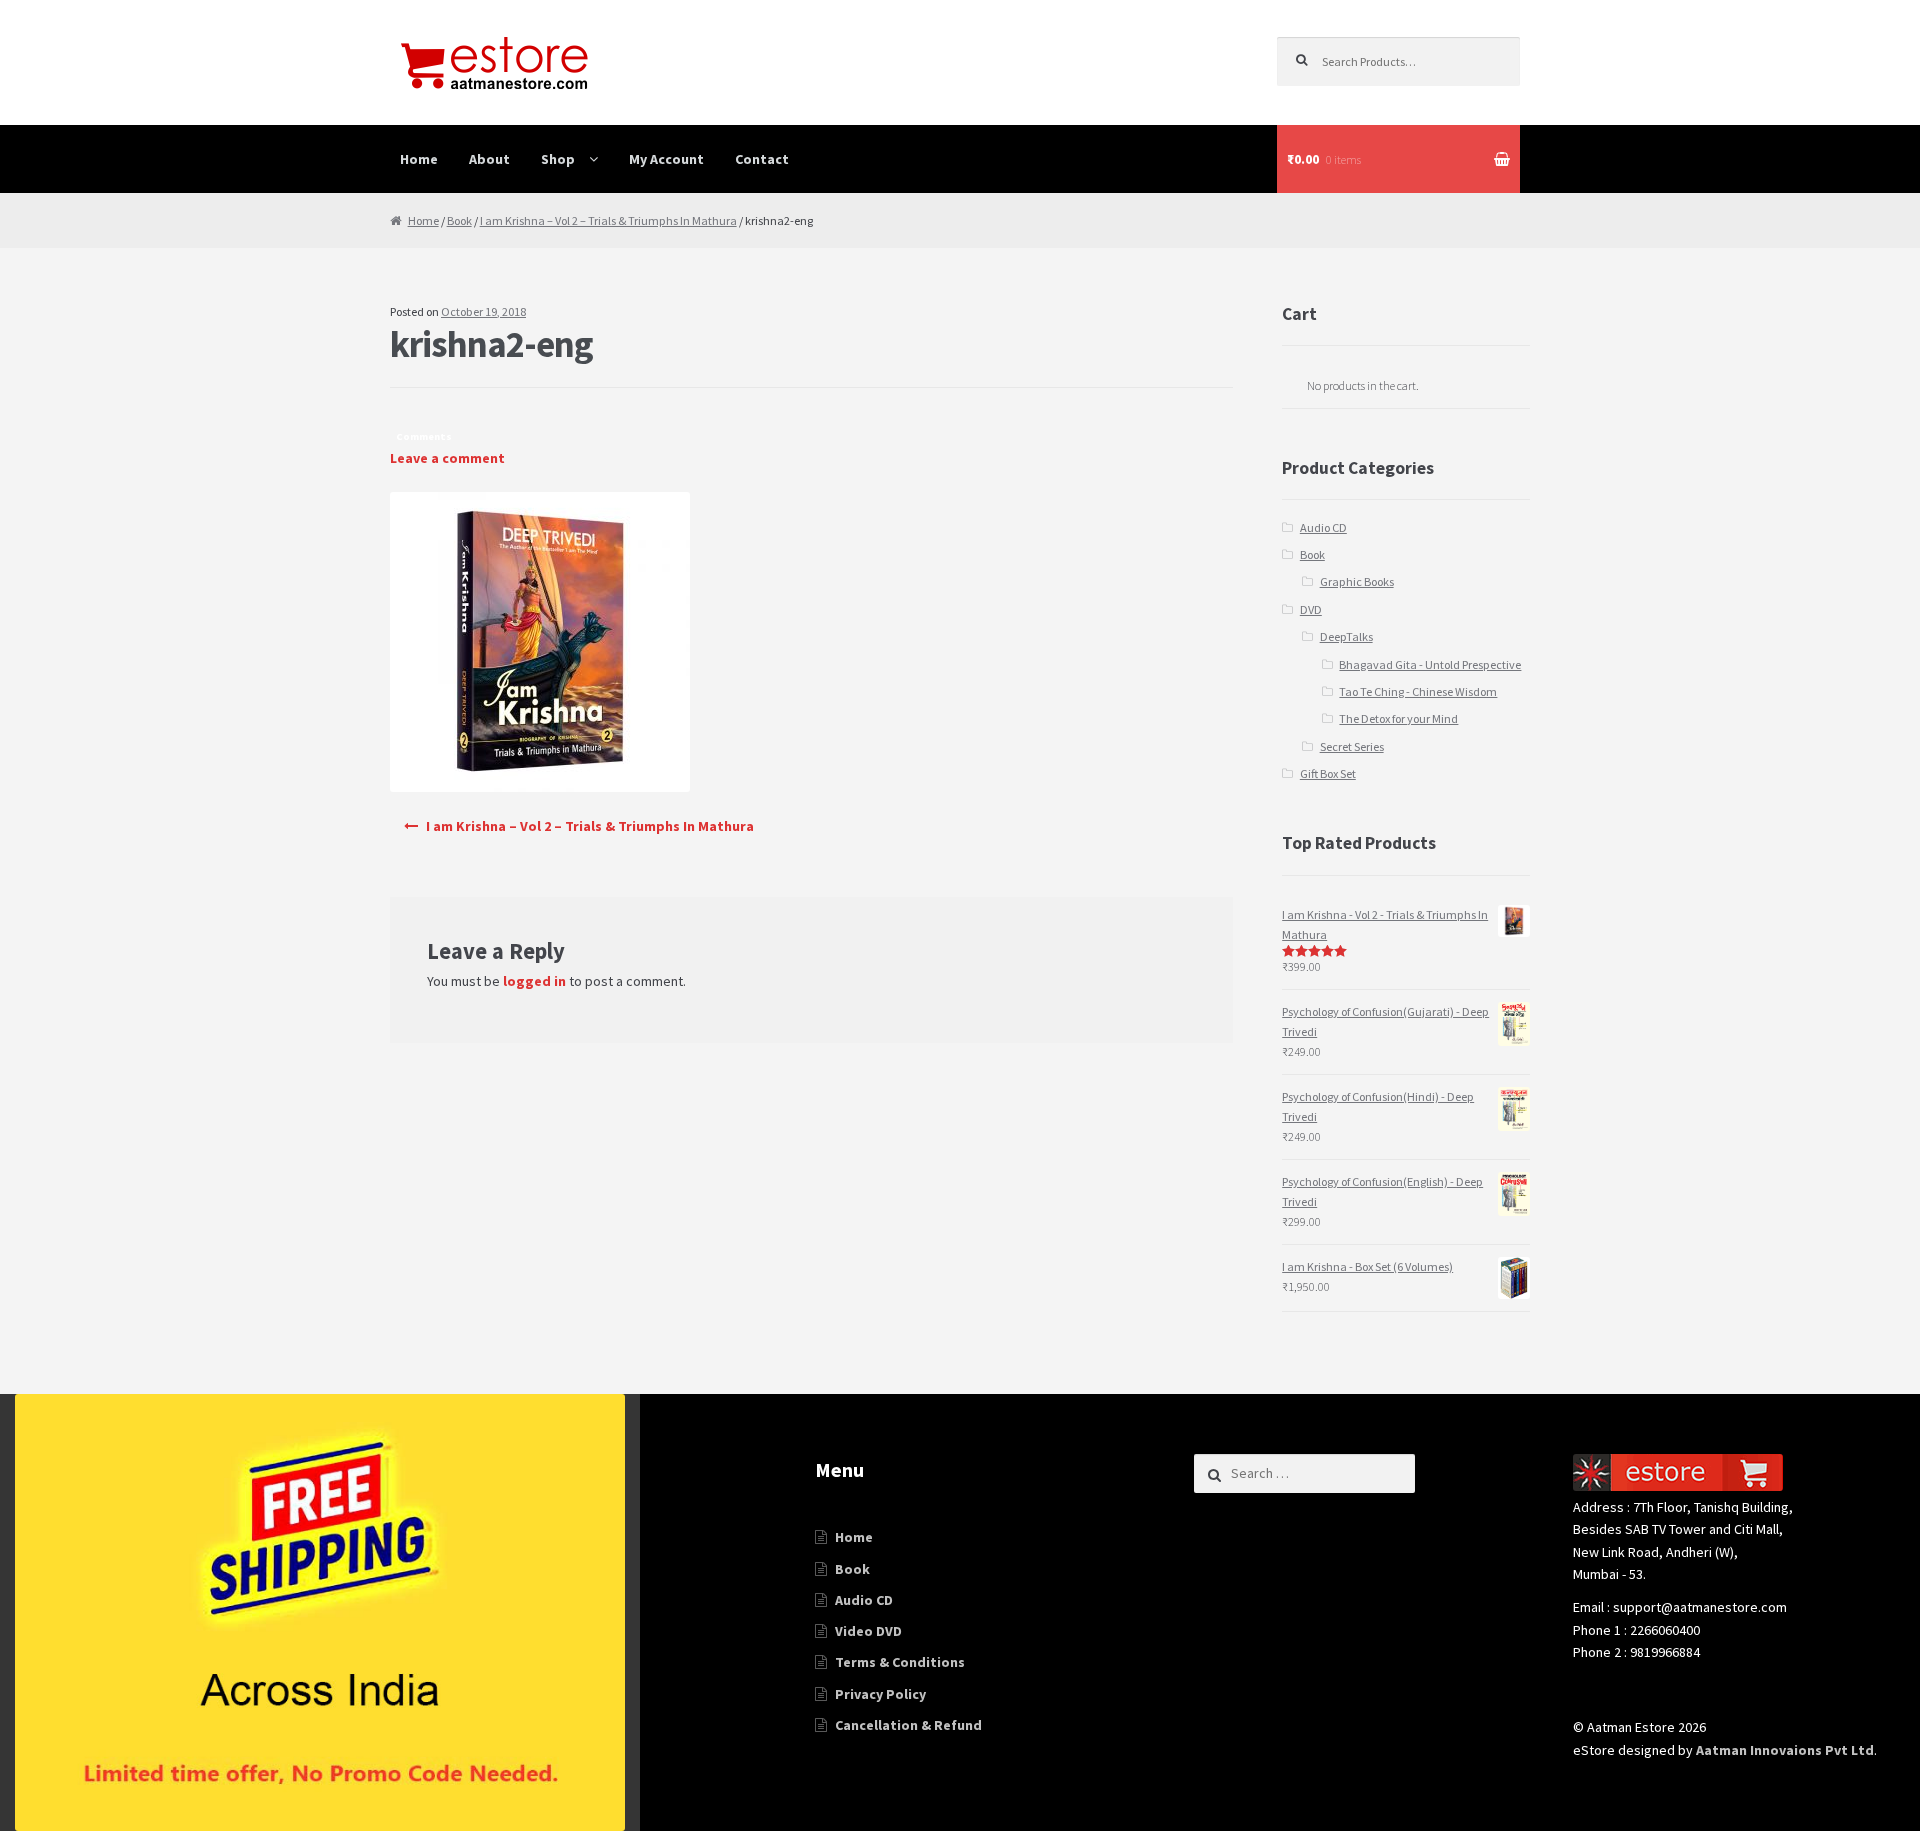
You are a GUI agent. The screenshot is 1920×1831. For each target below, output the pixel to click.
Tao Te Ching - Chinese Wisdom (1418, 691)
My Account (666, 159)
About (489, 159)
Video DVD (868, 1631)
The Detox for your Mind (1398, 718)
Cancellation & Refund (908, 1725)
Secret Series (1352, 746)
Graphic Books (1357, 581)
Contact (762, 159)
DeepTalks (1346, 636)
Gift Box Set (1328, 773)
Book (459, 220)
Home (419, 159)
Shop (558, 159)
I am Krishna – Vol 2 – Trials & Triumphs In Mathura (608, 220)
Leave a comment (447, 458)
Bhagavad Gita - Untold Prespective (1430, 664)
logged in (534, 981)
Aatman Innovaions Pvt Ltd (1785, 1750)
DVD (1311, 609)
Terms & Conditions (900, 1662)
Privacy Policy (880, 1694)
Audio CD (1323, 527)
